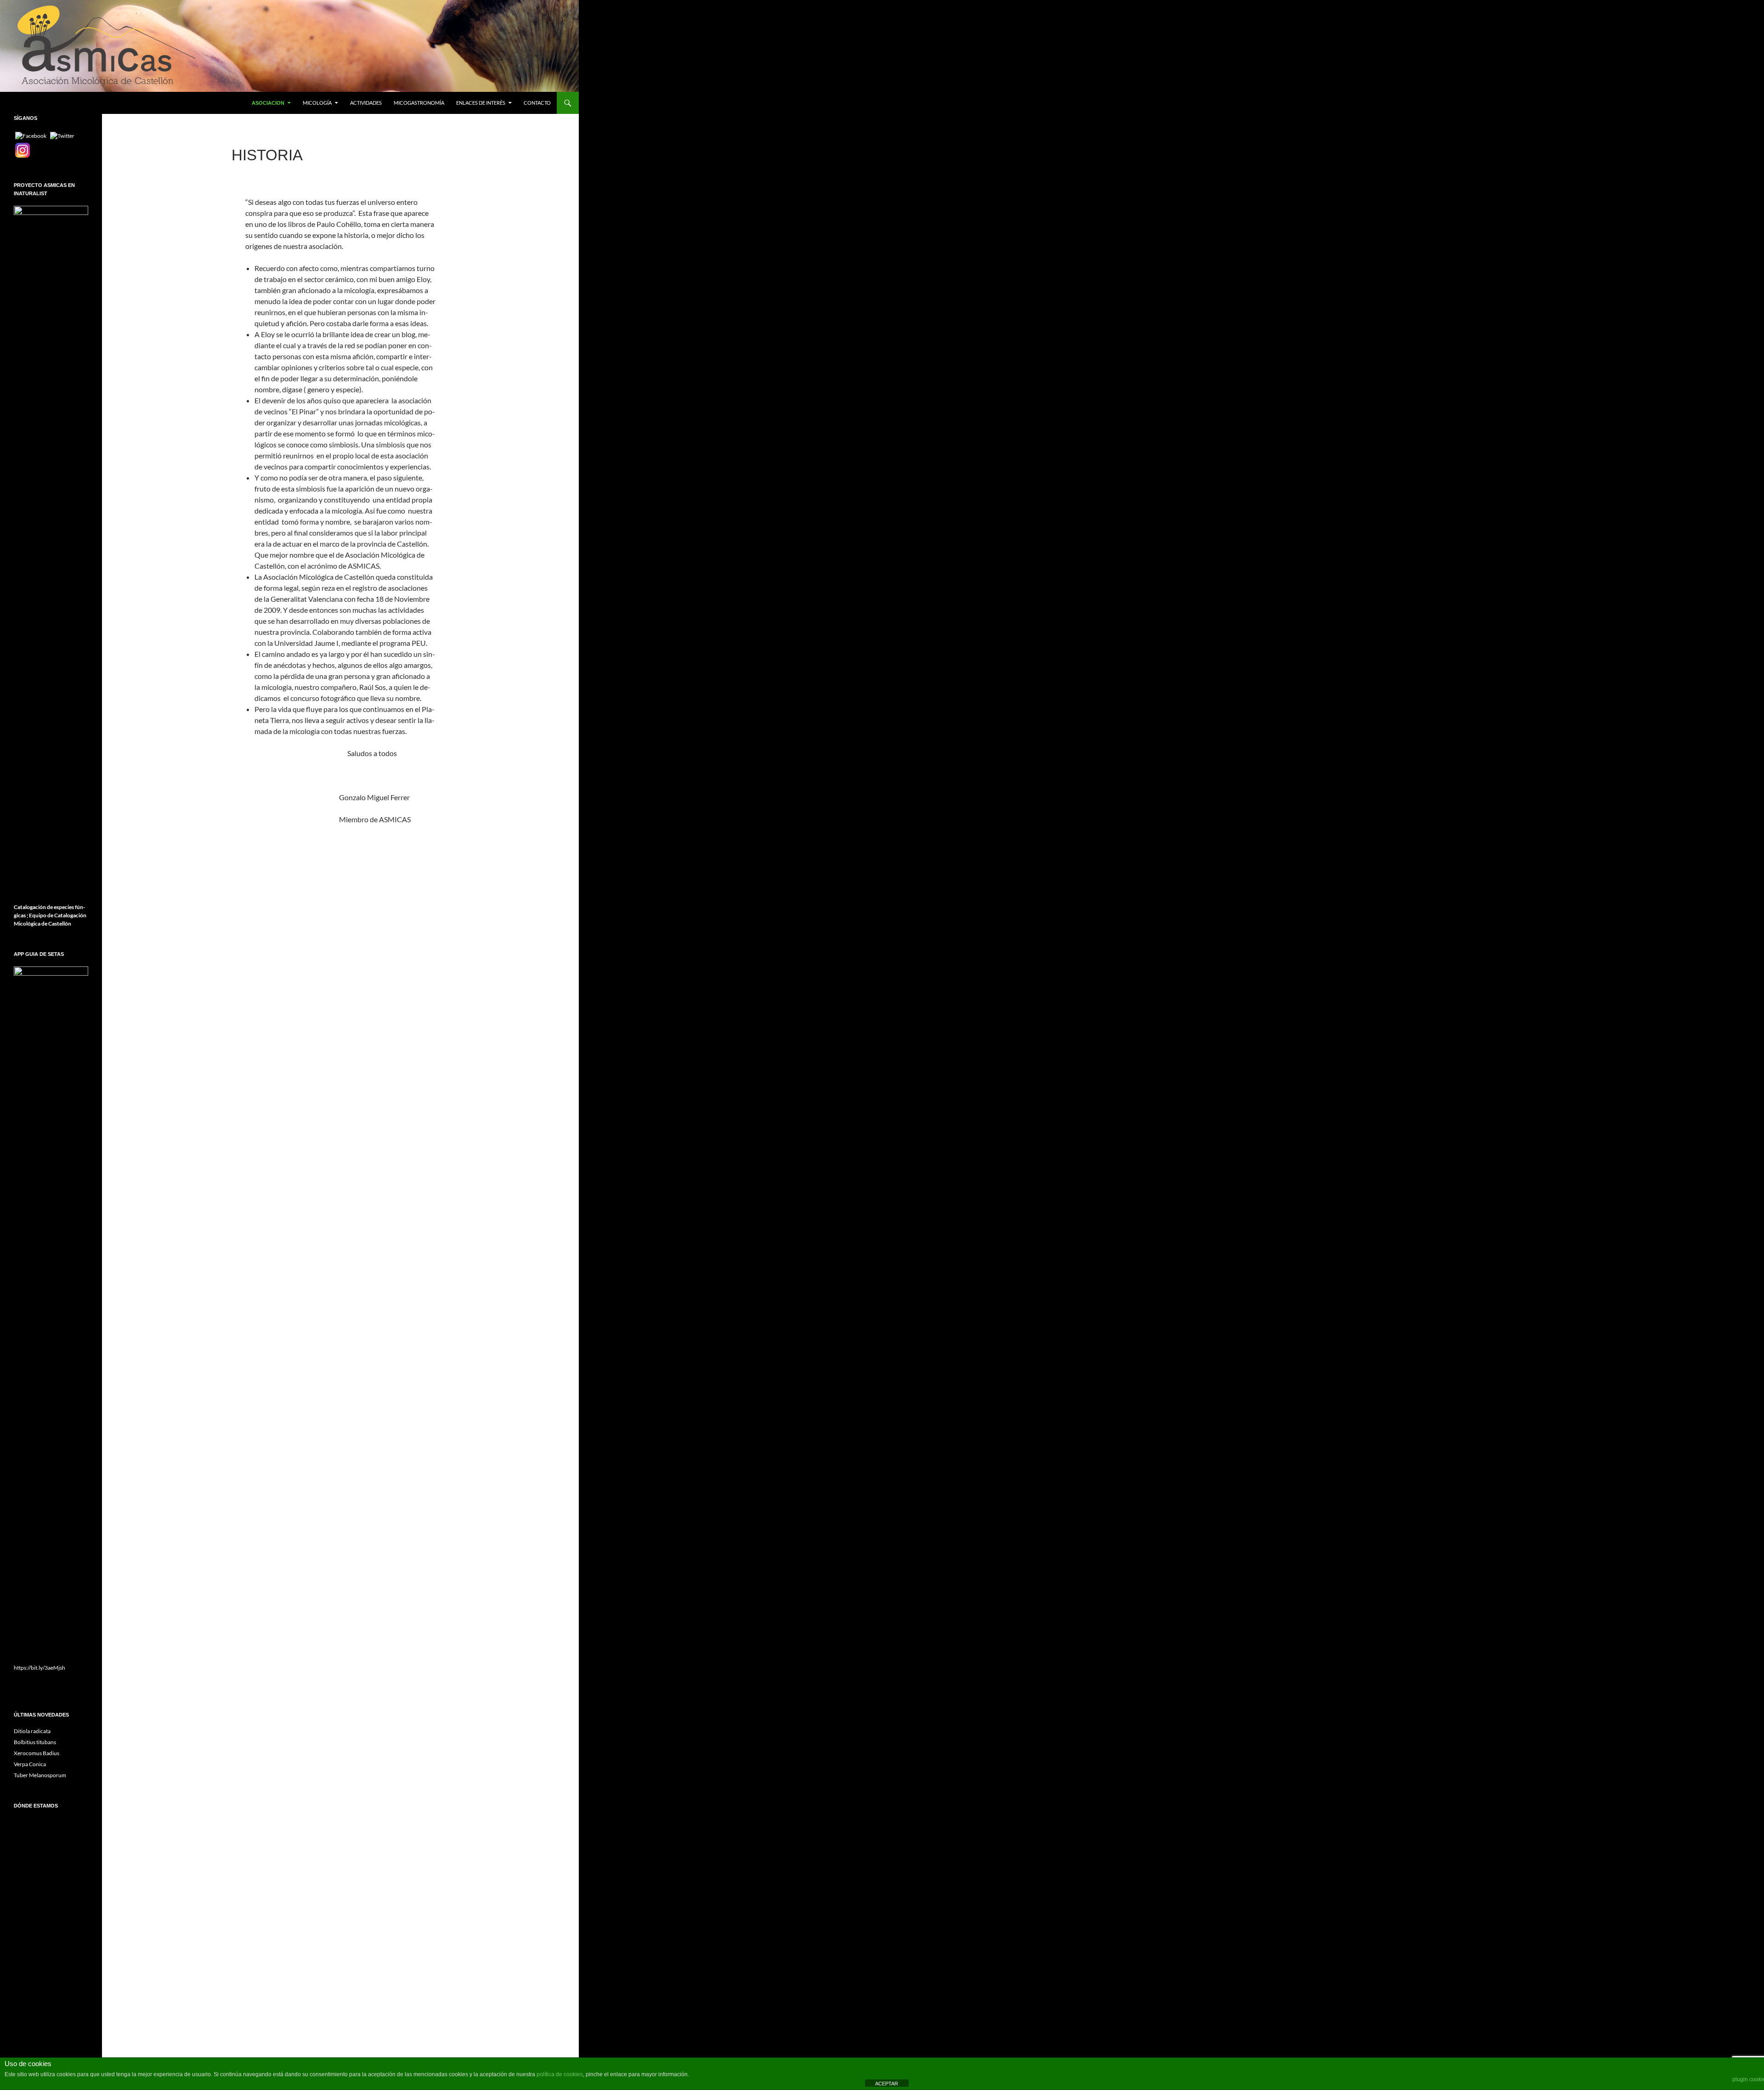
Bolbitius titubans (35, 1742)
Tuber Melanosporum (40, 1775)
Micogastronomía (419, 103)
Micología (317, 103)
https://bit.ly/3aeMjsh (40, 1668)
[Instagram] (23, 150)
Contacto (537, 103)
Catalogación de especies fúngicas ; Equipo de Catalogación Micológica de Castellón (50, 915)
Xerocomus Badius (37, 1753)
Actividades (366, 103)
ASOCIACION (268, 103)
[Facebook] (31, 135)
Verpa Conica (30, 1764)
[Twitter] (62, 135)
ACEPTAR (887, 2084)
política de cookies (560, 2074)
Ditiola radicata (32, 1731)
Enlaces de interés (481, 103)
